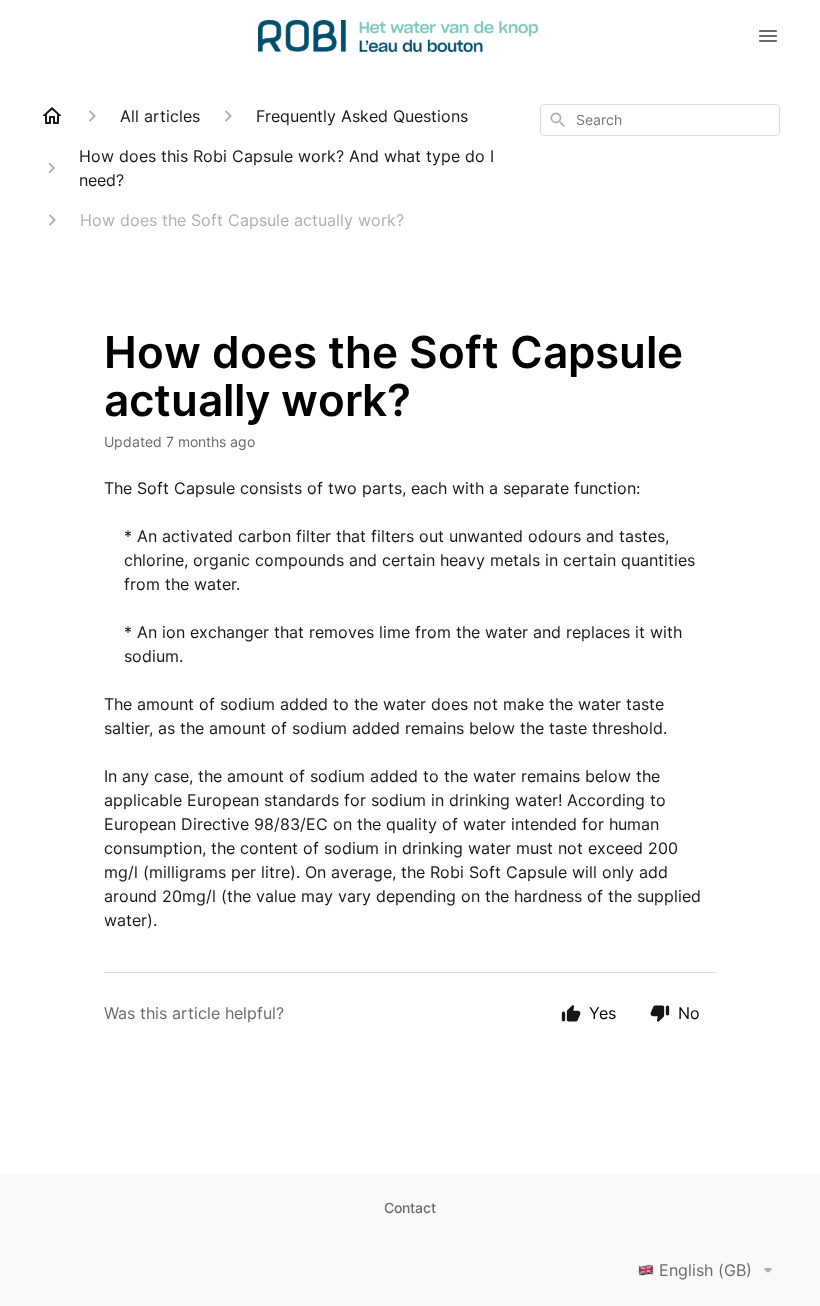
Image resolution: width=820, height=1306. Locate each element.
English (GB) (705, 1270)
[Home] (52, 116)
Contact (410, 1207)
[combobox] (660, 120)
